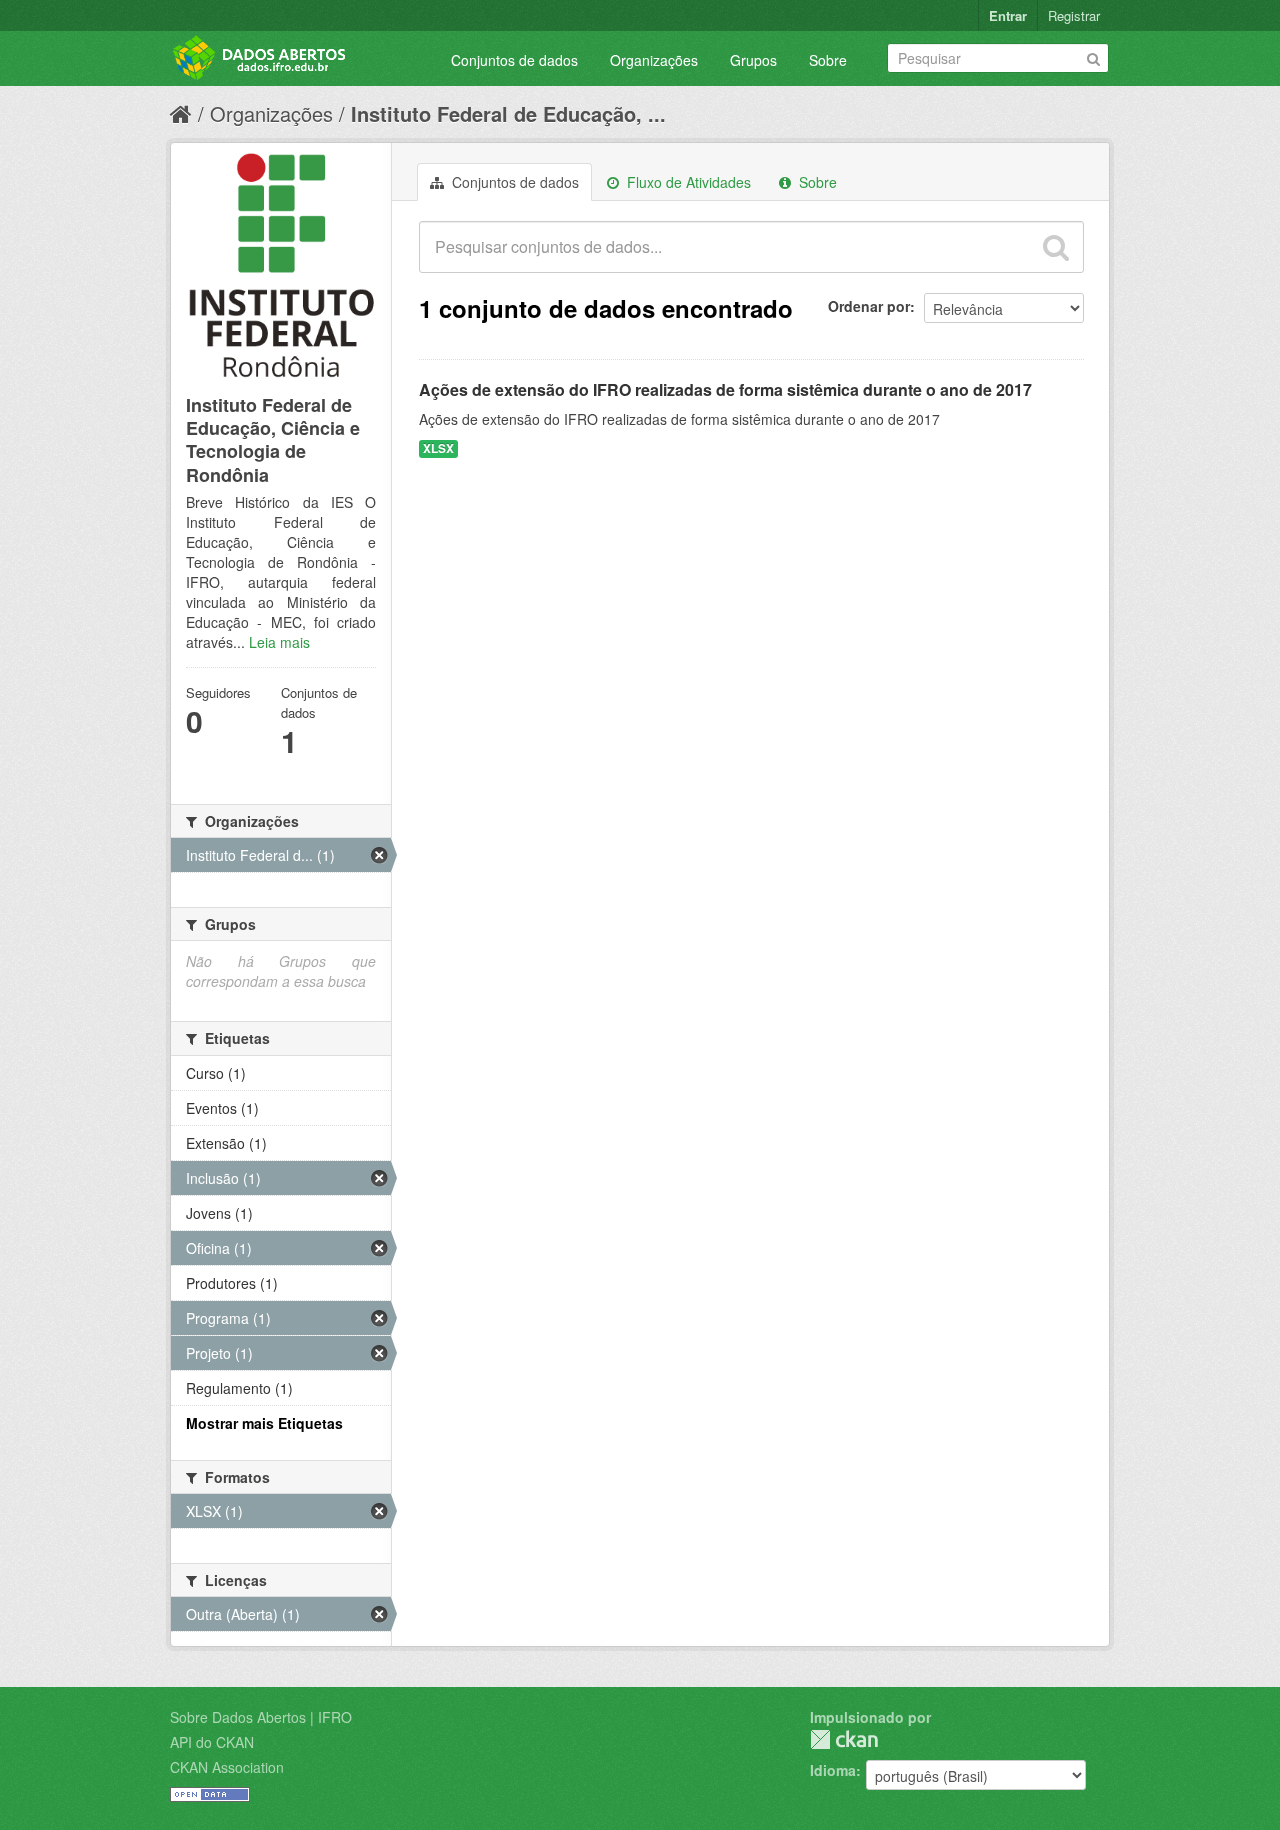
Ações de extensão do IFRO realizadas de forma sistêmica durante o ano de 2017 (725, 389)
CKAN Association (227, 1767)
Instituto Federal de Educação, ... (508, 113)
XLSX (438, 448)
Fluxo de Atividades (687, 182)
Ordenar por (869, 306)
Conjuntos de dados (514, 60)
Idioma (833, 1770)
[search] (1056, 247)
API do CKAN (212, 1742)
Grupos (753, 60)
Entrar (1008, 15)
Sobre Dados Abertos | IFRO (261, 1717)
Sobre (828, 60)
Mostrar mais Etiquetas (264, 1423)
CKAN (844, 1739)
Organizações (654, 60)
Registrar (1074, 15)
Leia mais (279, 642)
